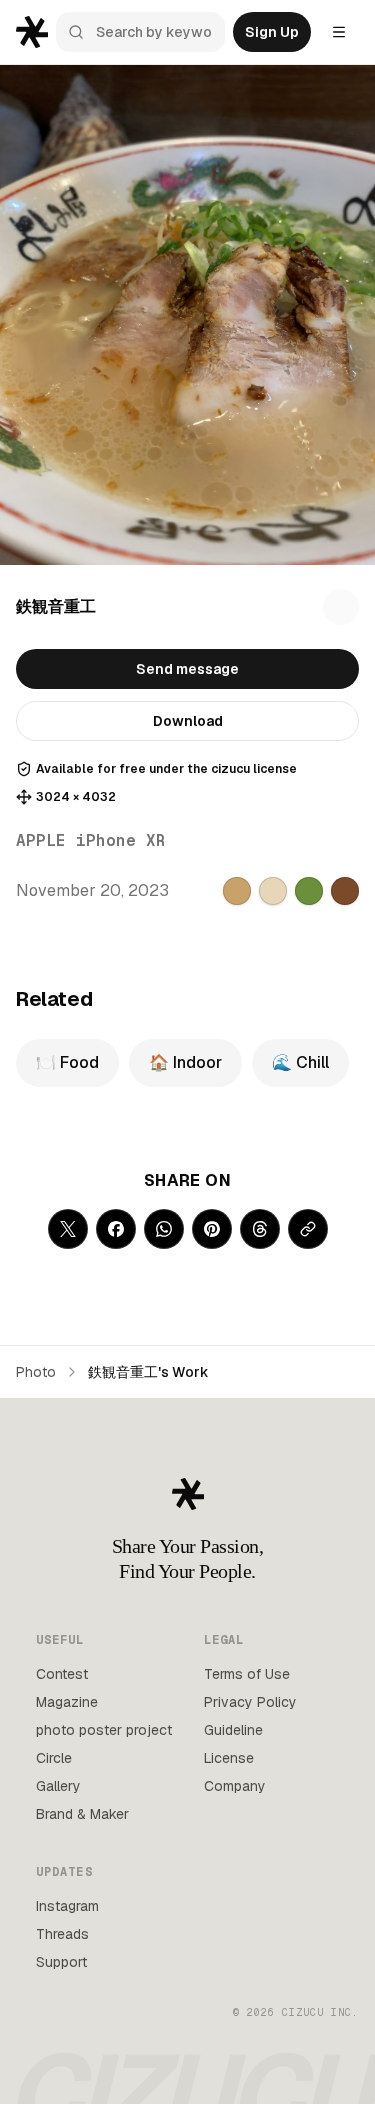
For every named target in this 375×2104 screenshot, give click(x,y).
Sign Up (272, 32)
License (229, 1758)
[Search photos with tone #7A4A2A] (345, 891)
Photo (36, 1372)
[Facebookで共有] (116, 1229)
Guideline (233, 1730)
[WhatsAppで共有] (164, 1229)
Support (61, 1962)
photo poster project (104, 1730)
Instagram (67, 1906)
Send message (187, 669)
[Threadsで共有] (260, 1229)
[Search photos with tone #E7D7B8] (273, 891)
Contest (62, 1674)
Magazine (67, 1702)
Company (235, 1786)
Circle (54, 1758)
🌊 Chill (300, 1062)
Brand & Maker (82, 1814)
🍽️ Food (67, 1062)
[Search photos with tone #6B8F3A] (309, 891)
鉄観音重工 (56, 606)
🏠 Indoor (185, 1062)
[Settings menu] (339, 32)
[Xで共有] (68, 1229)
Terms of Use (247, 1674)
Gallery (58, 1786)
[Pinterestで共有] (212, 1229)
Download (188, 721)
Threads (62, 1934)
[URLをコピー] (308, 1229)
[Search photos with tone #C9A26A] (237, 891)
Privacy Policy (250, 1702)
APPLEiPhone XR (91, 840)
